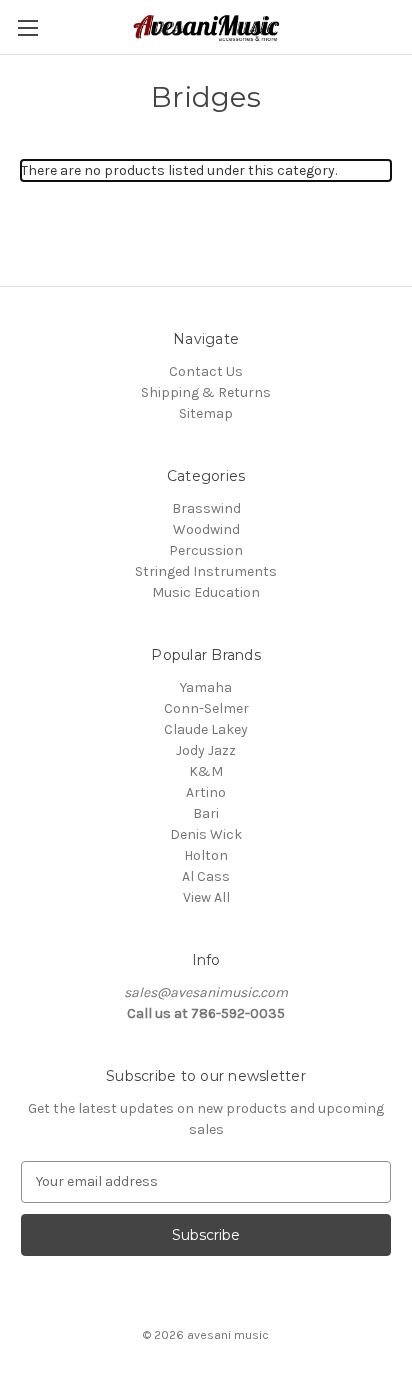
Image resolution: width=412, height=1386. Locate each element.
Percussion (206, 550)
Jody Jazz (206, 750)
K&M (206, 771)
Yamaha (206, 687)
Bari (206, 813)
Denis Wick (206, 834)
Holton (206, 855)
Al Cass (206, 876)
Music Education (206, 592)
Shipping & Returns (206, 392)
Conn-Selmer (206, 708)
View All (206, 897)
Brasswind (206, 508)
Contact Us (206, 371)
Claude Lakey (206, 729)
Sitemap (206, 413)
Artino (206, 792)
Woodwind (206, 529)
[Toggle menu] (27, 27)
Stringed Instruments (206, 571)
